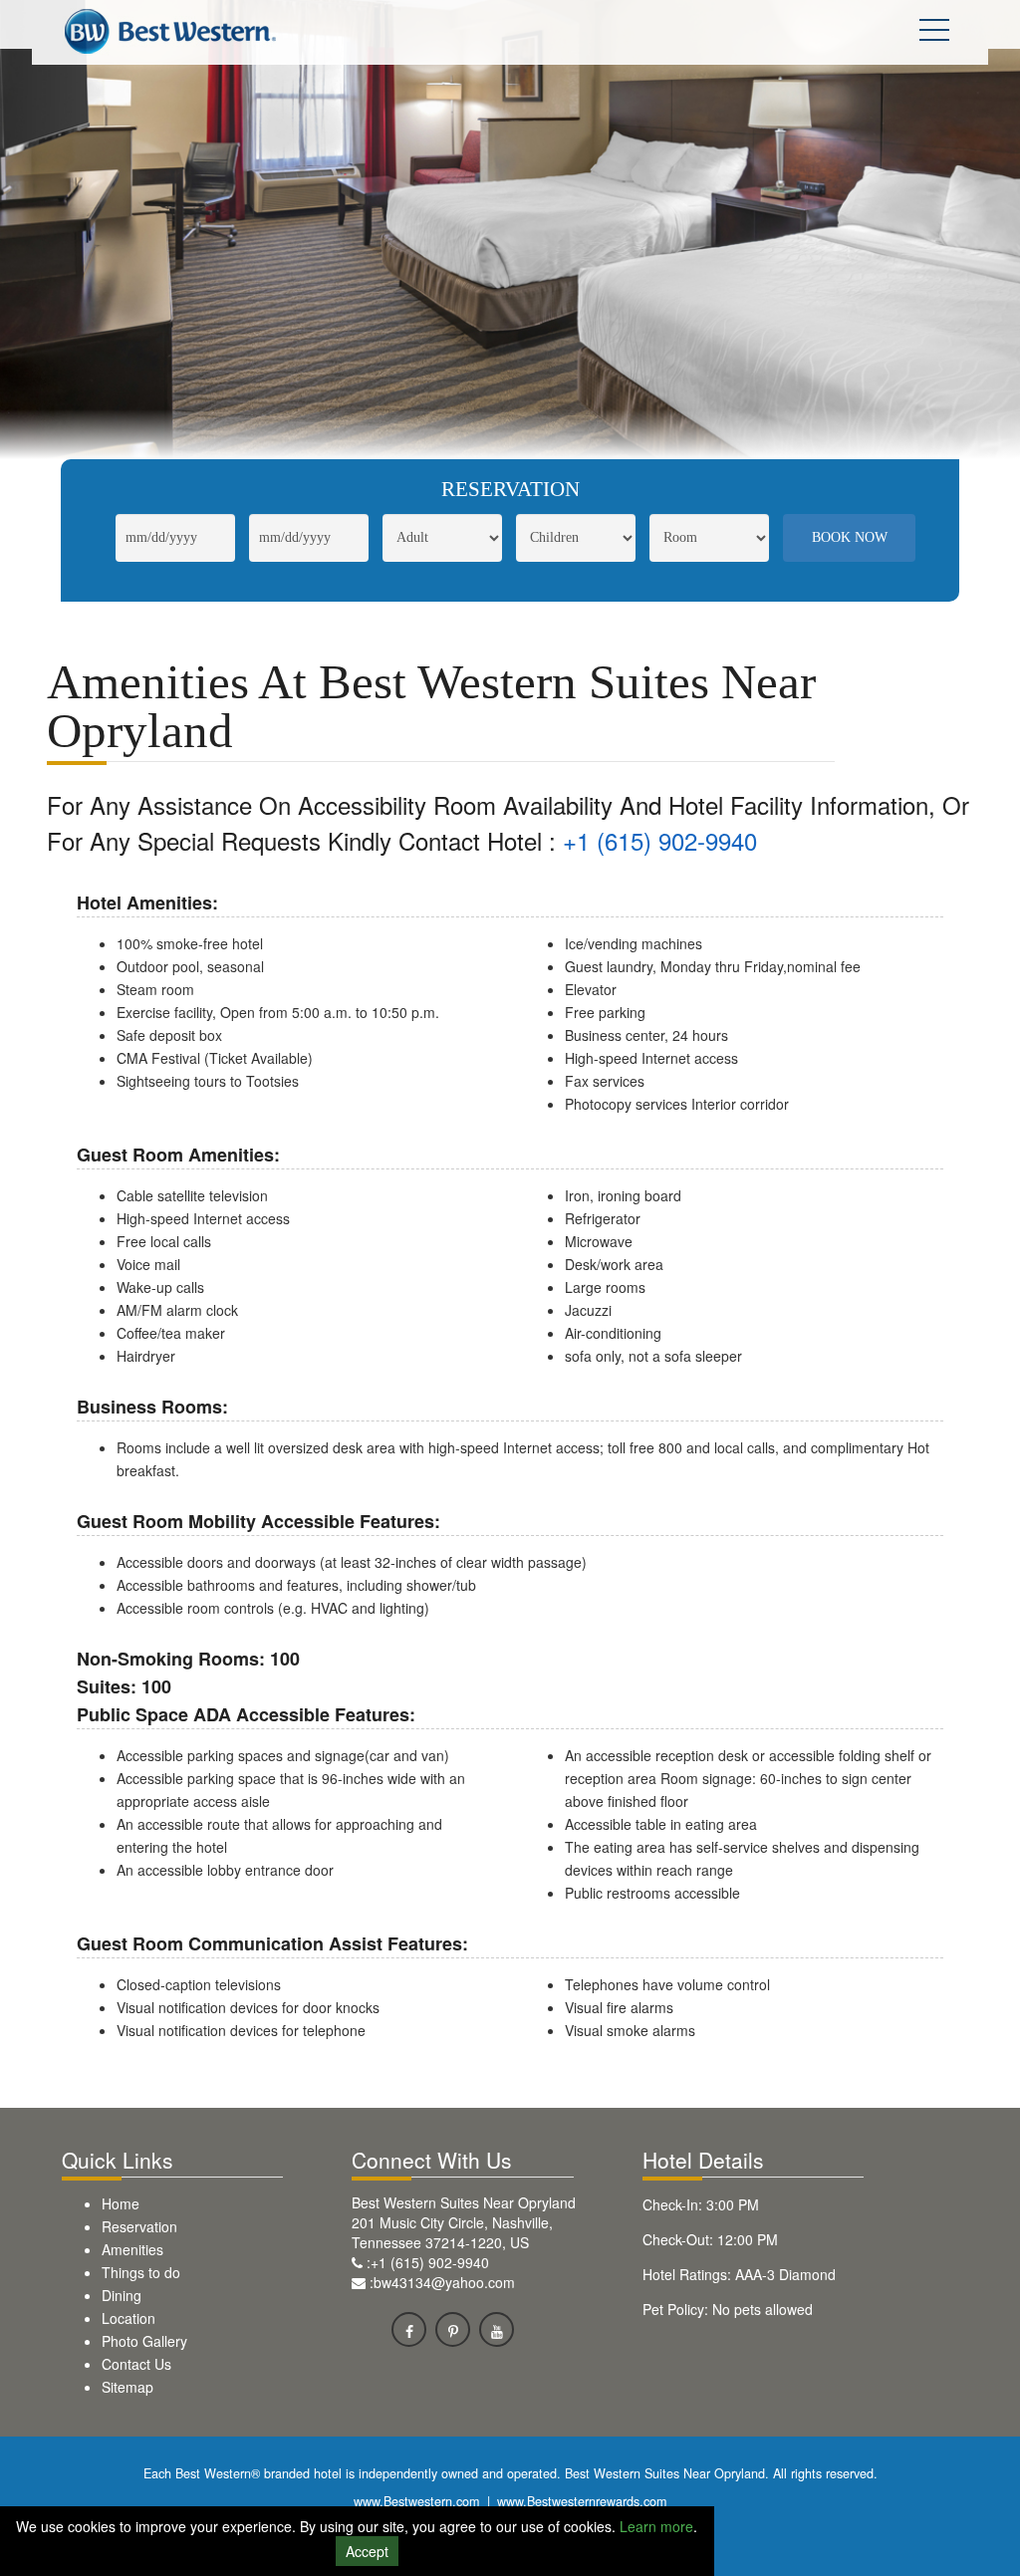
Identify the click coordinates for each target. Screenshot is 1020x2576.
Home (121, 2203)
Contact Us (136, 2364)
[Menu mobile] (934, 34)
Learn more (656, 2526)
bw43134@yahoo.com (444, 2282)
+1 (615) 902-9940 (660, 840)
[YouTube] (497, 2329)
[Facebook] (409, 2329)
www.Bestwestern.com (416, 2501)
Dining (122, 2295)
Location (128, 2318)
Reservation (139, 2226)
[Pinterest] (453, 2329)
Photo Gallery (144, 2341)
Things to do (141, 2272)
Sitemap (127, 2387)
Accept (367, 2551)
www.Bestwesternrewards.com (582, 2501)
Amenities (132, 2249)
